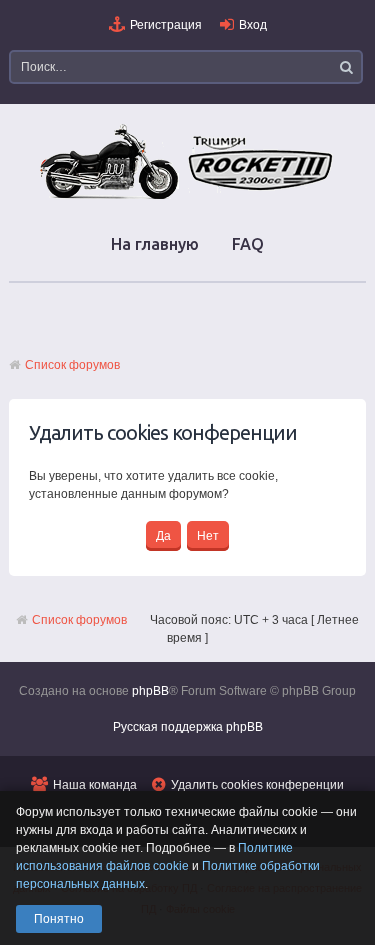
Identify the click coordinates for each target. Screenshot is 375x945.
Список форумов (72, 365)
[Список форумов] (188, 198)
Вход (253, 25)
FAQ (248, 244)
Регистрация (166, 25)
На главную (155, 244)
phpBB (150, 691)
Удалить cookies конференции (257, 785)
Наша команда (95, 785)
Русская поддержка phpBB (188, 727)
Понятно (59, 919)
